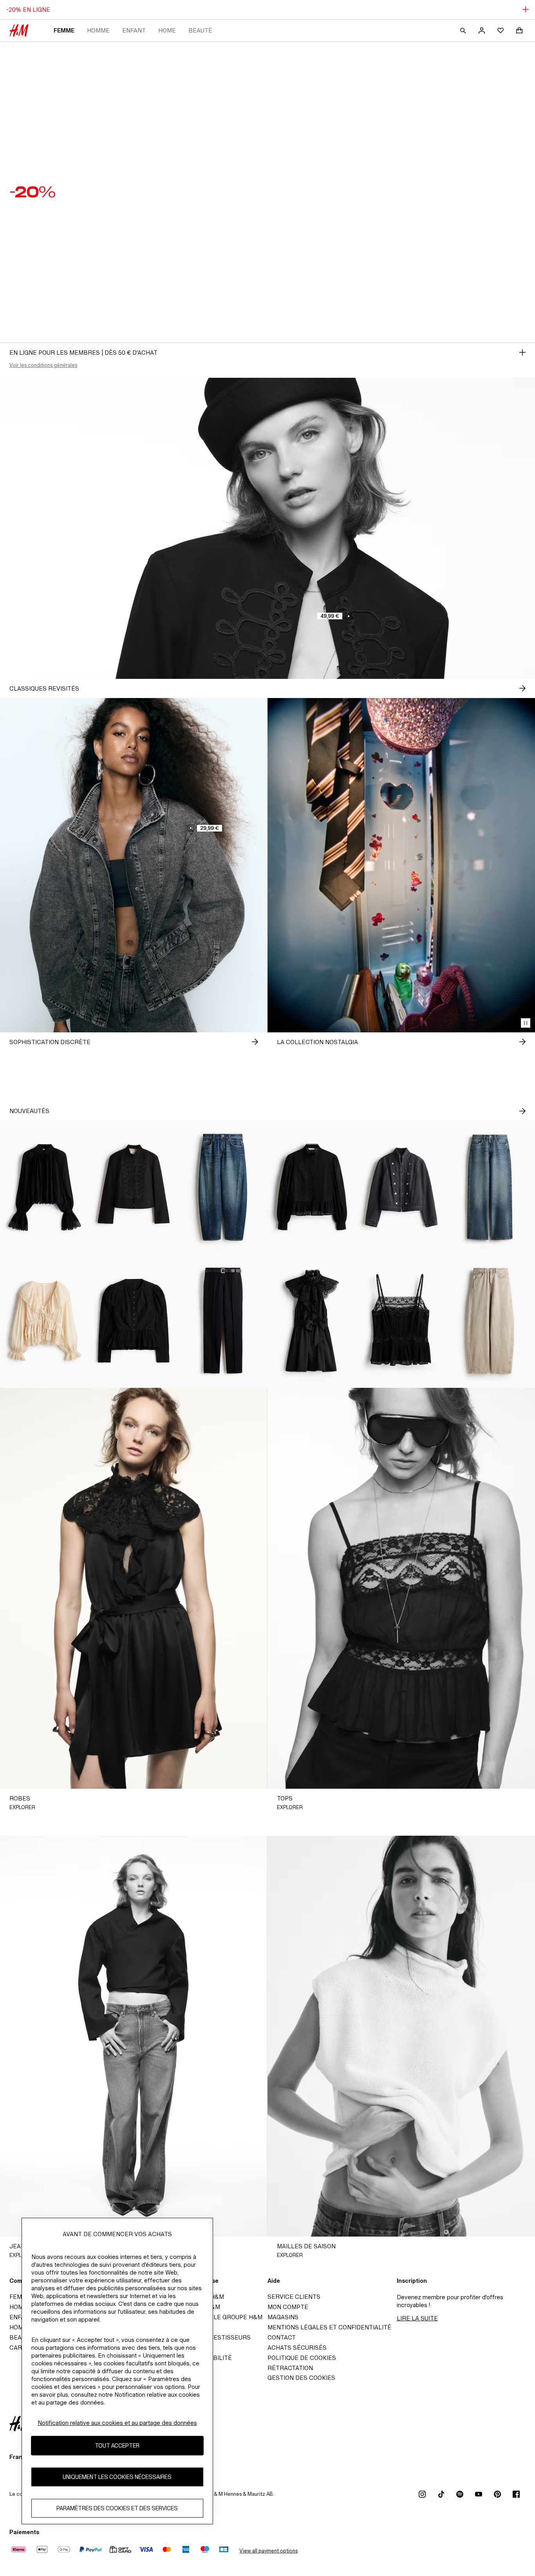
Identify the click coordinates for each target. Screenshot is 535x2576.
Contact (282, 2337)
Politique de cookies (302, 2358)
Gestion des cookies (301, 2378)
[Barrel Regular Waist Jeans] (223, 1187)
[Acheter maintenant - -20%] (522, 352)
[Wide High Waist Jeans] (490, 1187)
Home (167, 30)
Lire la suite (417, 2318)
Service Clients (294, 2297)
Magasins (283, 2317)
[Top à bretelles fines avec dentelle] (401, 1321)
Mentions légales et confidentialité (329, 2327)
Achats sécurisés (297, 2348)
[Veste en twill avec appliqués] (134, 1187)
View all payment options (268, 2551)
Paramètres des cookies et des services (117, 2508)
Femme (64, 30)
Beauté (200, 30)
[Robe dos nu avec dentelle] (312, 1321)
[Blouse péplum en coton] (312, 1187)
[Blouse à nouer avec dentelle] (45, 1321)
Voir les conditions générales (43, 365)
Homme (98, 30)
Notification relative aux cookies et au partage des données (117, 2423)
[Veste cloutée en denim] (401, 1187)
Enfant (134, 30)
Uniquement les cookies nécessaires (117, 2477)
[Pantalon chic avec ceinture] (223, 1321)
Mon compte (288, 2307)
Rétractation (290, 2368)
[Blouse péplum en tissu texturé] (134, 1321)
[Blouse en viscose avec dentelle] (45, 1187)
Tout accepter (117, 2446)
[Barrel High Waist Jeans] (490, 1321)
